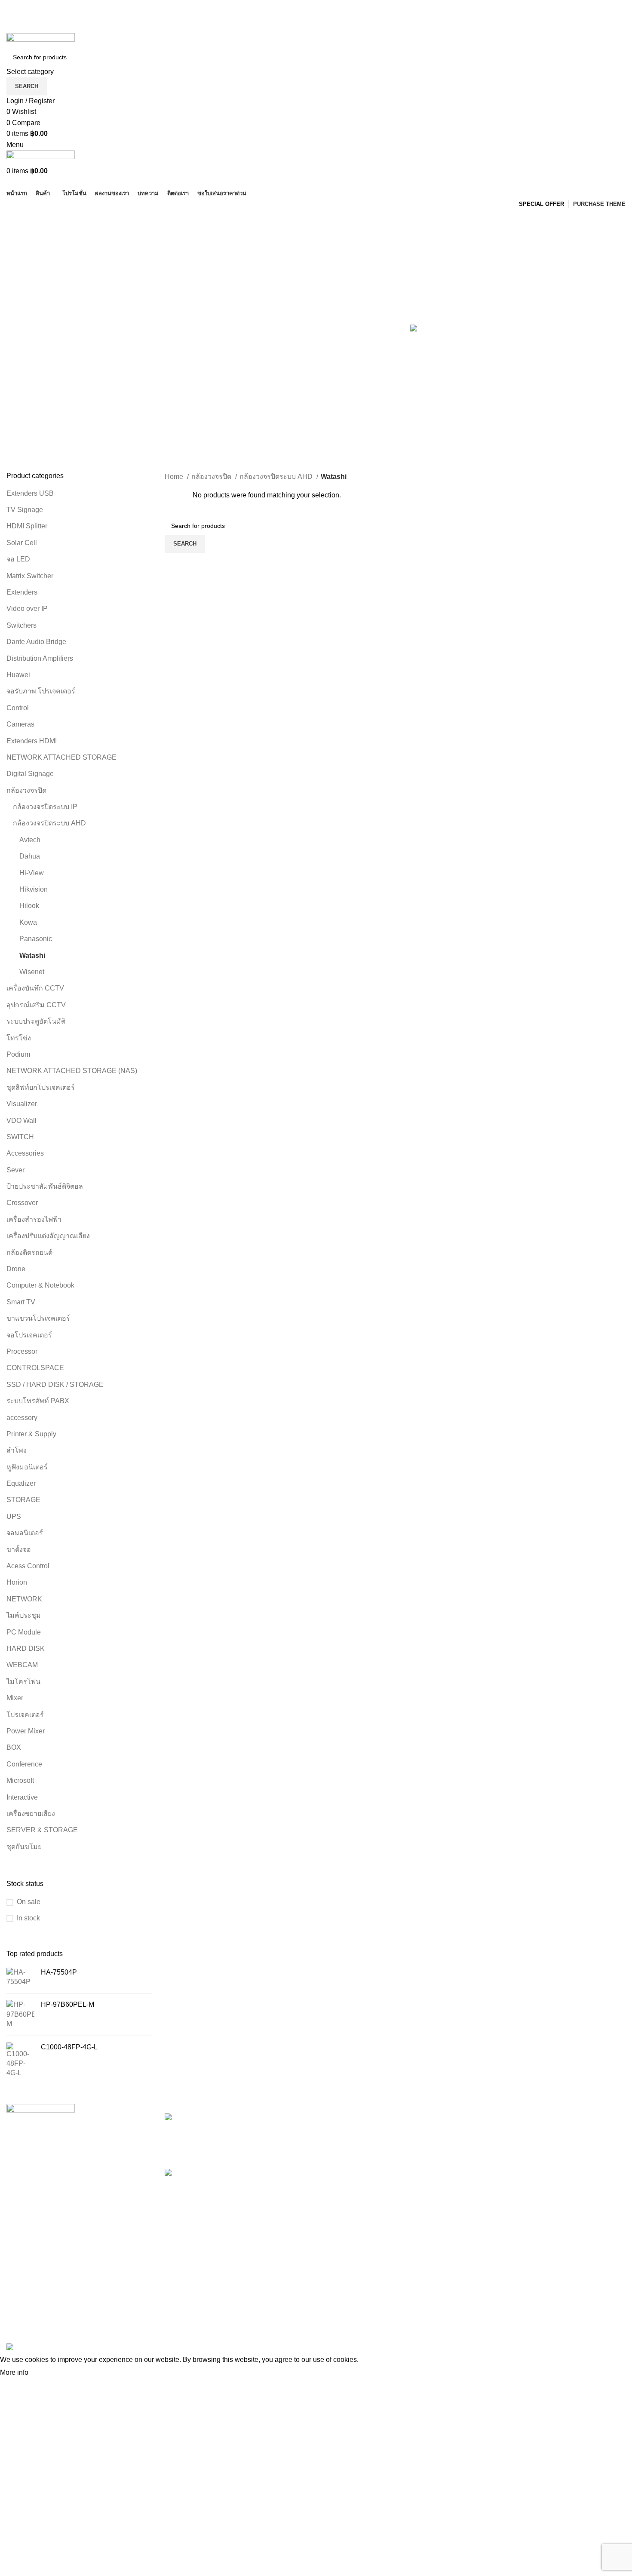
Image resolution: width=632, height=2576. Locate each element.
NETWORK (24, 1599)
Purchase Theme (559, 2198)
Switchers (21, 625)
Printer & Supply (31, 1434)
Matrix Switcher (30, 576)
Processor (22, 1351)
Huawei (18, 675)
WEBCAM (22, 1665)
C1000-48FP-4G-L (69, 2047)
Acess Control (28, 1566)
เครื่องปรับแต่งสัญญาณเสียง (48, 1236)
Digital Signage (30, 774)
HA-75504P (59, 1972)
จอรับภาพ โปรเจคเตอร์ (41, 691)
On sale (29, 1902)
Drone (16, 1269)
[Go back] (17, 220)
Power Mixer (26, 1731)
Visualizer (22, 1104)
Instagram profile (558, 2118)
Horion (18, 1582)
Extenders (22, 592)
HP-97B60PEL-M (67, 2004)
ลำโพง (17, 1450)
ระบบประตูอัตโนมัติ (37, 1021)
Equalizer (21, 1483)
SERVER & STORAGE (42, 1830)
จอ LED (18, 559)
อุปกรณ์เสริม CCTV (36, 1005)
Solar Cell (22, 543)
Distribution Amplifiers (40, 658)
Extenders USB (30, 493)
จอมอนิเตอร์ (25, 1533)
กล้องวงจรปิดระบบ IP (45, 807)
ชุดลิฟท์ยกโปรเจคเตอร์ (41, 1087)
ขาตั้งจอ (19, 1550)
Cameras (20, 724)
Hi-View (32, 873)
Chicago (335, 2182)
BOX (14, 1747)
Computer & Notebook (40, 1285)
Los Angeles (341, 2166)
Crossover (22, 1203)
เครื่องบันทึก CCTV (35, 988)
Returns (440, 2134)
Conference (24, 1764)
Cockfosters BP (346, 2150)
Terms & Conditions (458, 2150)
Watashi (32, 955)
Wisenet (32, 972)
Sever (15, 1170)
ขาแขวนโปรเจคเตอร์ (38, 1318)
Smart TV (21, 1302)
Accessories (25, 1153)
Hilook (29, 906)
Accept (47, 2373)
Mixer (15, 1698)
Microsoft (20, 1780)
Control (18, 708)
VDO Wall (21, 1121)
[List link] (79, 2214)
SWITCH (20, 1137)
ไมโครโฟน (23, 1682)
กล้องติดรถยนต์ (29, 1253)
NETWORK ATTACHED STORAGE (61, 757)
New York (337, 2118)
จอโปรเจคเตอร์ (29, 1335)
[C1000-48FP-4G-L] (20, 2060)
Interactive (22, 1797)
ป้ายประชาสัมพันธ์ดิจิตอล (45, 1186)
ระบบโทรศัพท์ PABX (38, 1401)
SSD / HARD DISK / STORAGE (55, 1385)
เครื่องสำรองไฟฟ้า (34, 1219)
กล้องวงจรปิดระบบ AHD (49, 823)
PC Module (24, 1632)
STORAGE (23, 1500)
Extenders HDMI (32, 741)
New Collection (557, 2134)
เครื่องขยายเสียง (31, 1814)
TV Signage (25, 510)
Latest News (447, 2182)
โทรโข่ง (19, 1038)
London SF (339, 2134)
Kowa (28, 922)
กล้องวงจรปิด (26, 790)
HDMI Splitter (27, 526)
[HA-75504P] (20, 1977)
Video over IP (27, 609)
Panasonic (36, 939)
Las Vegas (339, 2198)
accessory (22, 1418)
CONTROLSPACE (35, 1368)
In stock (28, 1918)
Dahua (30, 856)
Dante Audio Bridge (36, 642)
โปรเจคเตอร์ (25, 1715)
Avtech (30, 840)
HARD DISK (26, 1648)
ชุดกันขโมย (24, 1847)
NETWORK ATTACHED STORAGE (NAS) (72, 1071)
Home (175, 477)
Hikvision (34, 889)
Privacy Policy (449, 2118)
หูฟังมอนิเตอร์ (27, 1467)
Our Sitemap (447, 2198)
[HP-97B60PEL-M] (20, 2014)
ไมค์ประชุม (24, 1615)
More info (14, 2372)
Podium (18, 1054)
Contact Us (445, 2166)
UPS (14, 1516)
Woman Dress (555, 2150)
